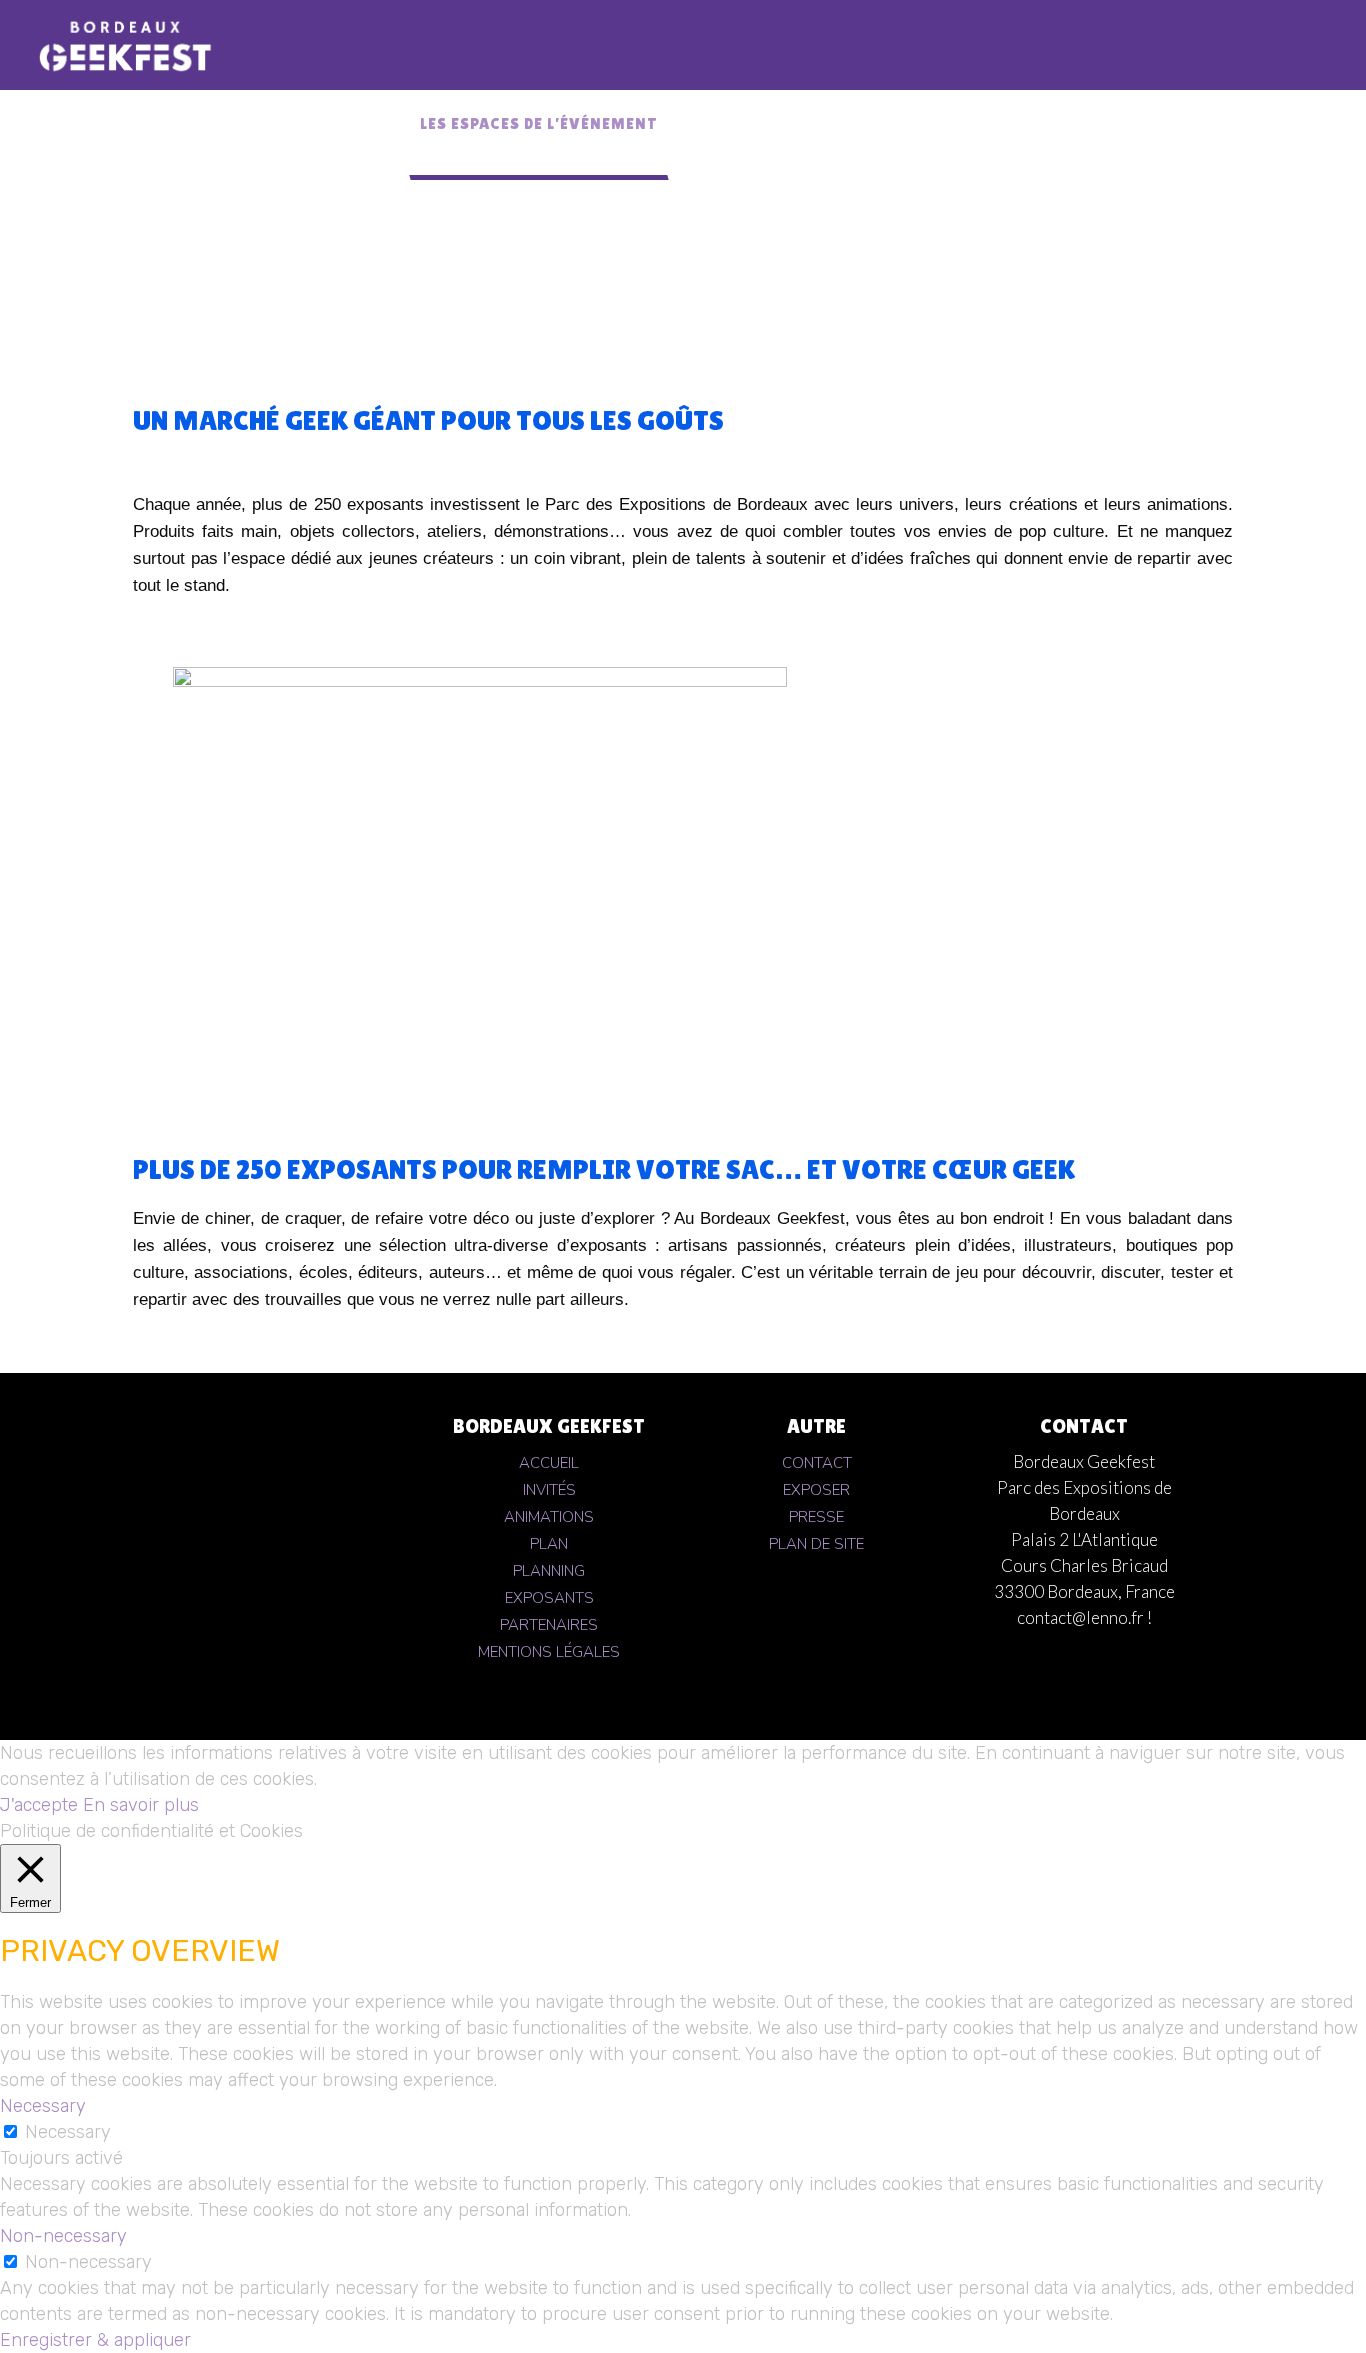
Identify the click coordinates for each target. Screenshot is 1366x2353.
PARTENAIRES (549, 1625)
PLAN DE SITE (816, 1544)
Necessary (68, 2132)
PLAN (549, 1544)
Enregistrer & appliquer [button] (95, 2340)
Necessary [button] (43, 2106)
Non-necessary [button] (63, 2236)
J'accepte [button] (39, 1805)
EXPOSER (816, 1490)
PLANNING (549, 1571)
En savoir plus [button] (141, 1805)
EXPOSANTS (549, 1598)
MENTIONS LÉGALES (549, 1652)
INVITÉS (549, 1490)
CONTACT (817, 1463)
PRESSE (816, 1517)
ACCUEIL (549, 1463)
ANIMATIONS (549, 1517)
